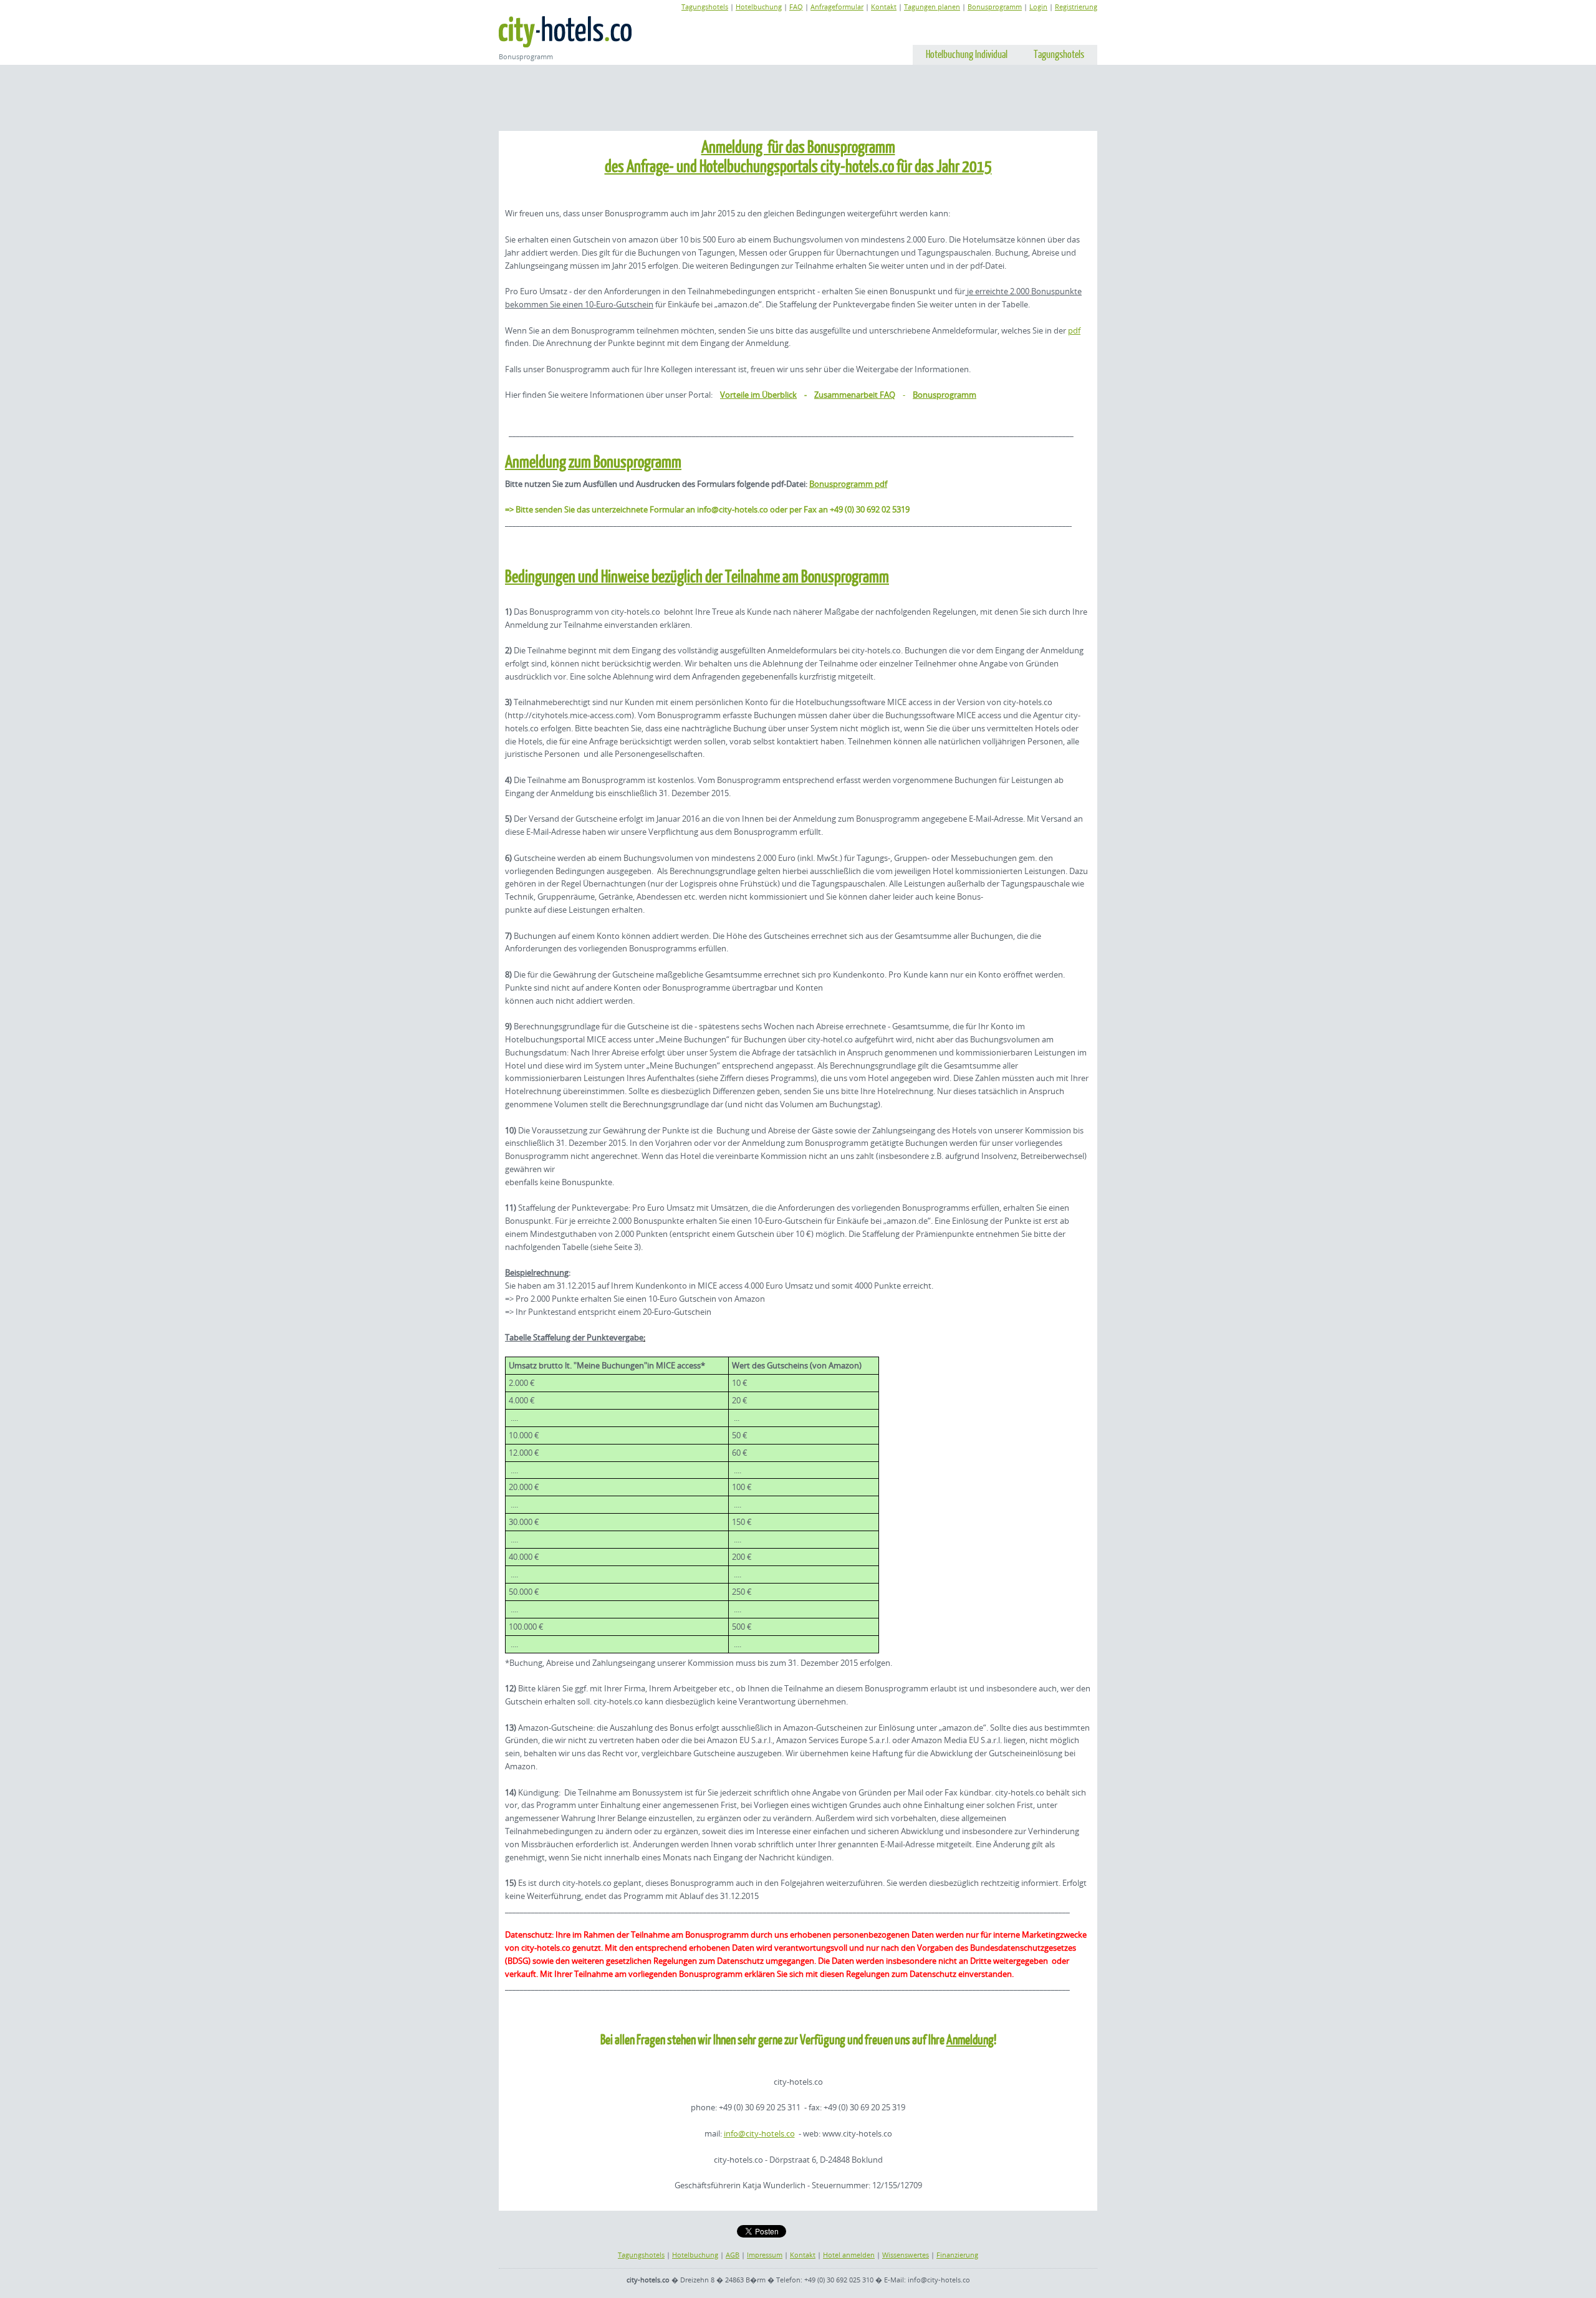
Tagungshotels (705, 7)
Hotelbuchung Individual (967, 54)
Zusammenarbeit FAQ (855, 395)
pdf (1074, 330)
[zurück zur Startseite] (565, 32)
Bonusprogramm (995, 7)
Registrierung (1076, 7)
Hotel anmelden (849, 2255)
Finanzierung (957, 2255)
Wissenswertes (906, 2255)
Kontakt (884, 7)
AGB (733, 2255)
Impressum (765, 2255)
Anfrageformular (837, 7)
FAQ (796, 7)
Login (1038, 7)
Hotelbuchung (759, 7)
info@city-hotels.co (759, 2133)
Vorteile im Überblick (758, 395)
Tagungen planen (932, 7)
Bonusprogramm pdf (848, 484)
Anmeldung (970, 2039)
